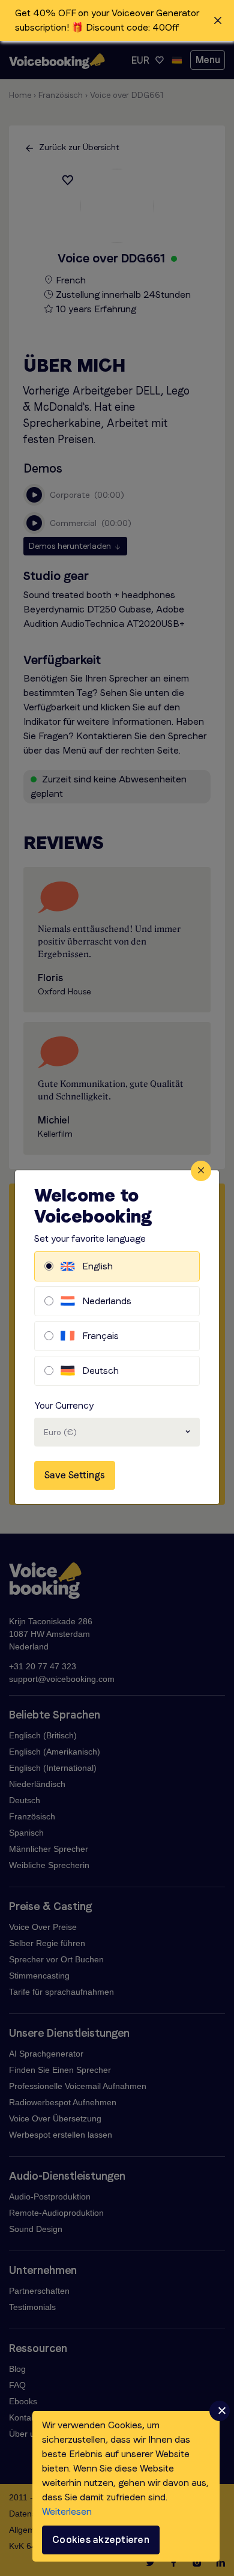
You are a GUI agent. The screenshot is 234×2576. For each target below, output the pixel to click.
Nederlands (107, 1301)
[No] (220, 2411)
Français (100, 1336)
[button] (117, 20)
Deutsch (100, 1371)
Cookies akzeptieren (101, 2540)
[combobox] (117, 1432)
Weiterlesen (67, 2511)
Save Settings (75, 1475)
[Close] (201, 1171)
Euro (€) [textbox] (60, 1432)
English (97, 1266)
